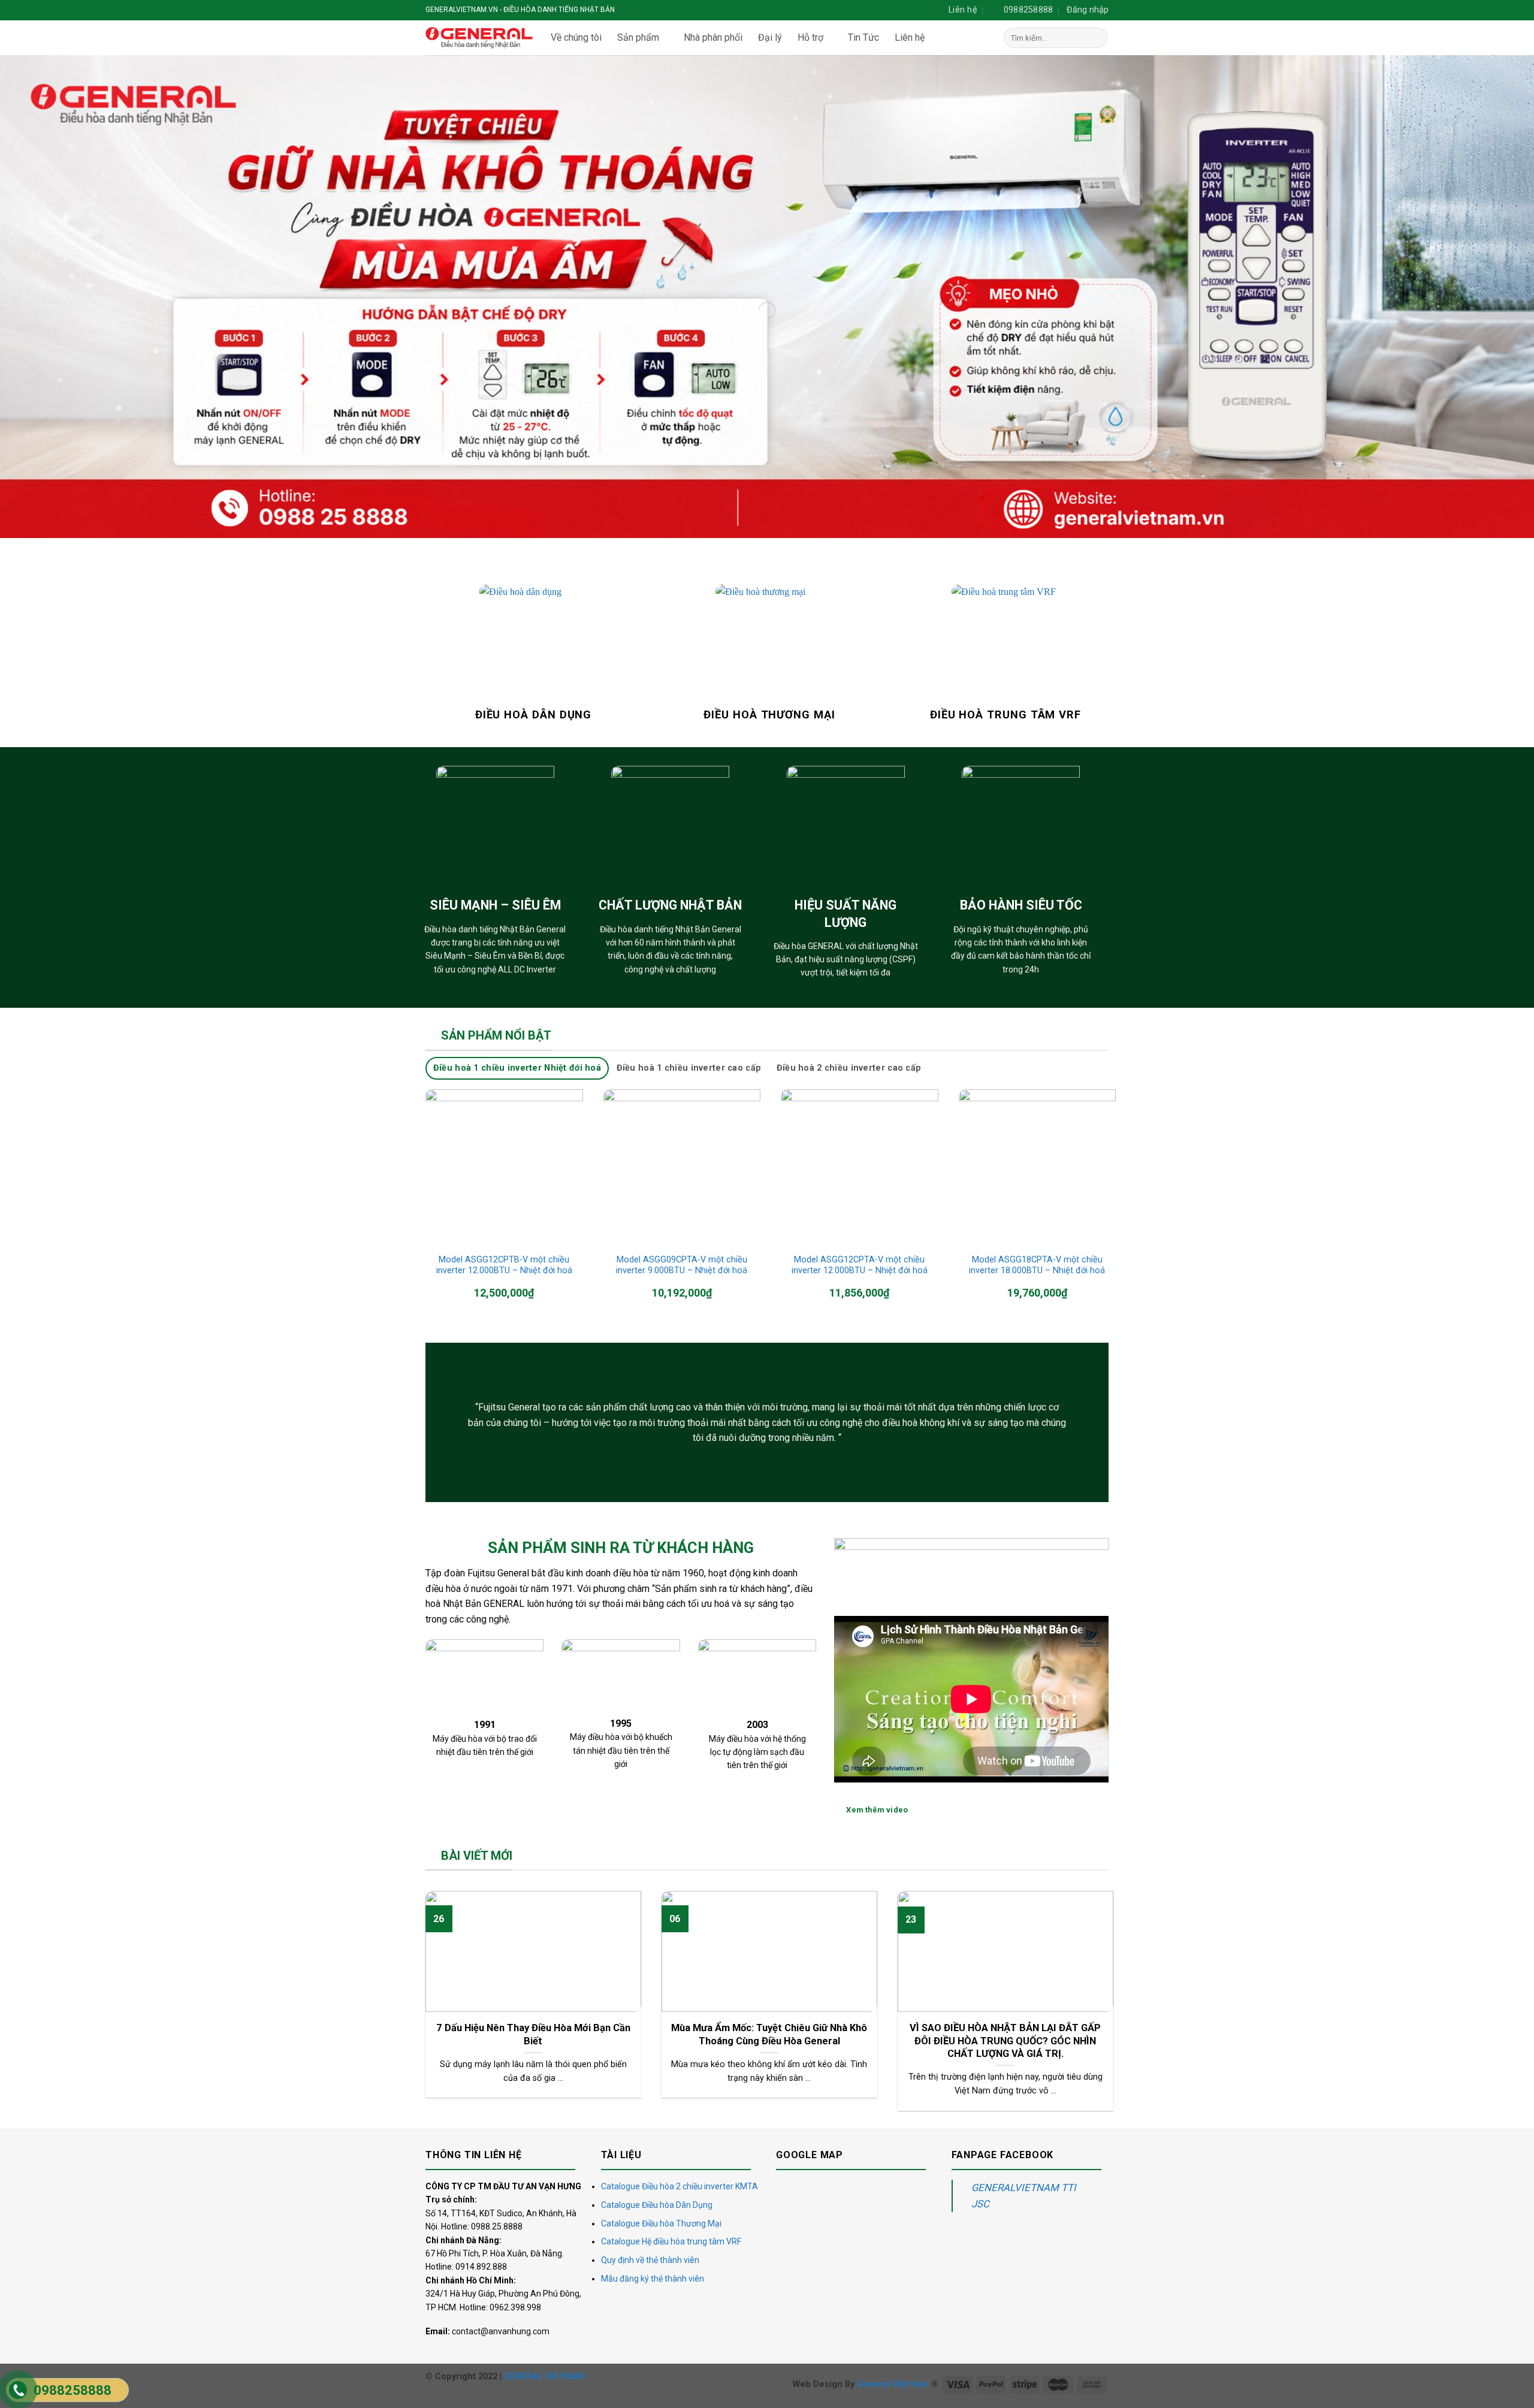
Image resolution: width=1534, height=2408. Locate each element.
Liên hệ (910, 37)
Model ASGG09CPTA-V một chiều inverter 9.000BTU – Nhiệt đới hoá (682, 1265)
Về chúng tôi (576, 37)
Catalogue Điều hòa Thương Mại (661, 2223)
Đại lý (770, 37)
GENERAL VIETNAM (544, 2377)
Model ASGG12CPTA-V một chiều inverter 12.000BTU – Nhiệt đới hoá (860, 1265)
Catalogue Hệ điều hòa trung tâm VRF (671, 2241)
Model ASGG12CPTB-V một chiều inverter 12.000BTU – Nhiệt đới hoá (504, 1265)
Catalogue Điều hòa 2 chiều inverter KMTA (680, 2186)
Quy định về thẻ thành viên (650, 2260)
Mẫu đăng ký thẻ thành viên (653, 2279)
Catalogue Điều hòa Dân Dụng (657, 2205)
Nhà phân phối (713, 37)
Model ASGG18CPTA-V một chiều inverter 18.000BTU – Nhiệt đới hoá (1037, 1265)
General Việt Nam (893, 2384)
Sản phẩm (638, 37)
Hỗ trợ (810, 37)
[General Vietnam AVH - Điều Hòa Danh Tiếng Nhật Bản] (479, 38)
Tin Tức (863, 37)
